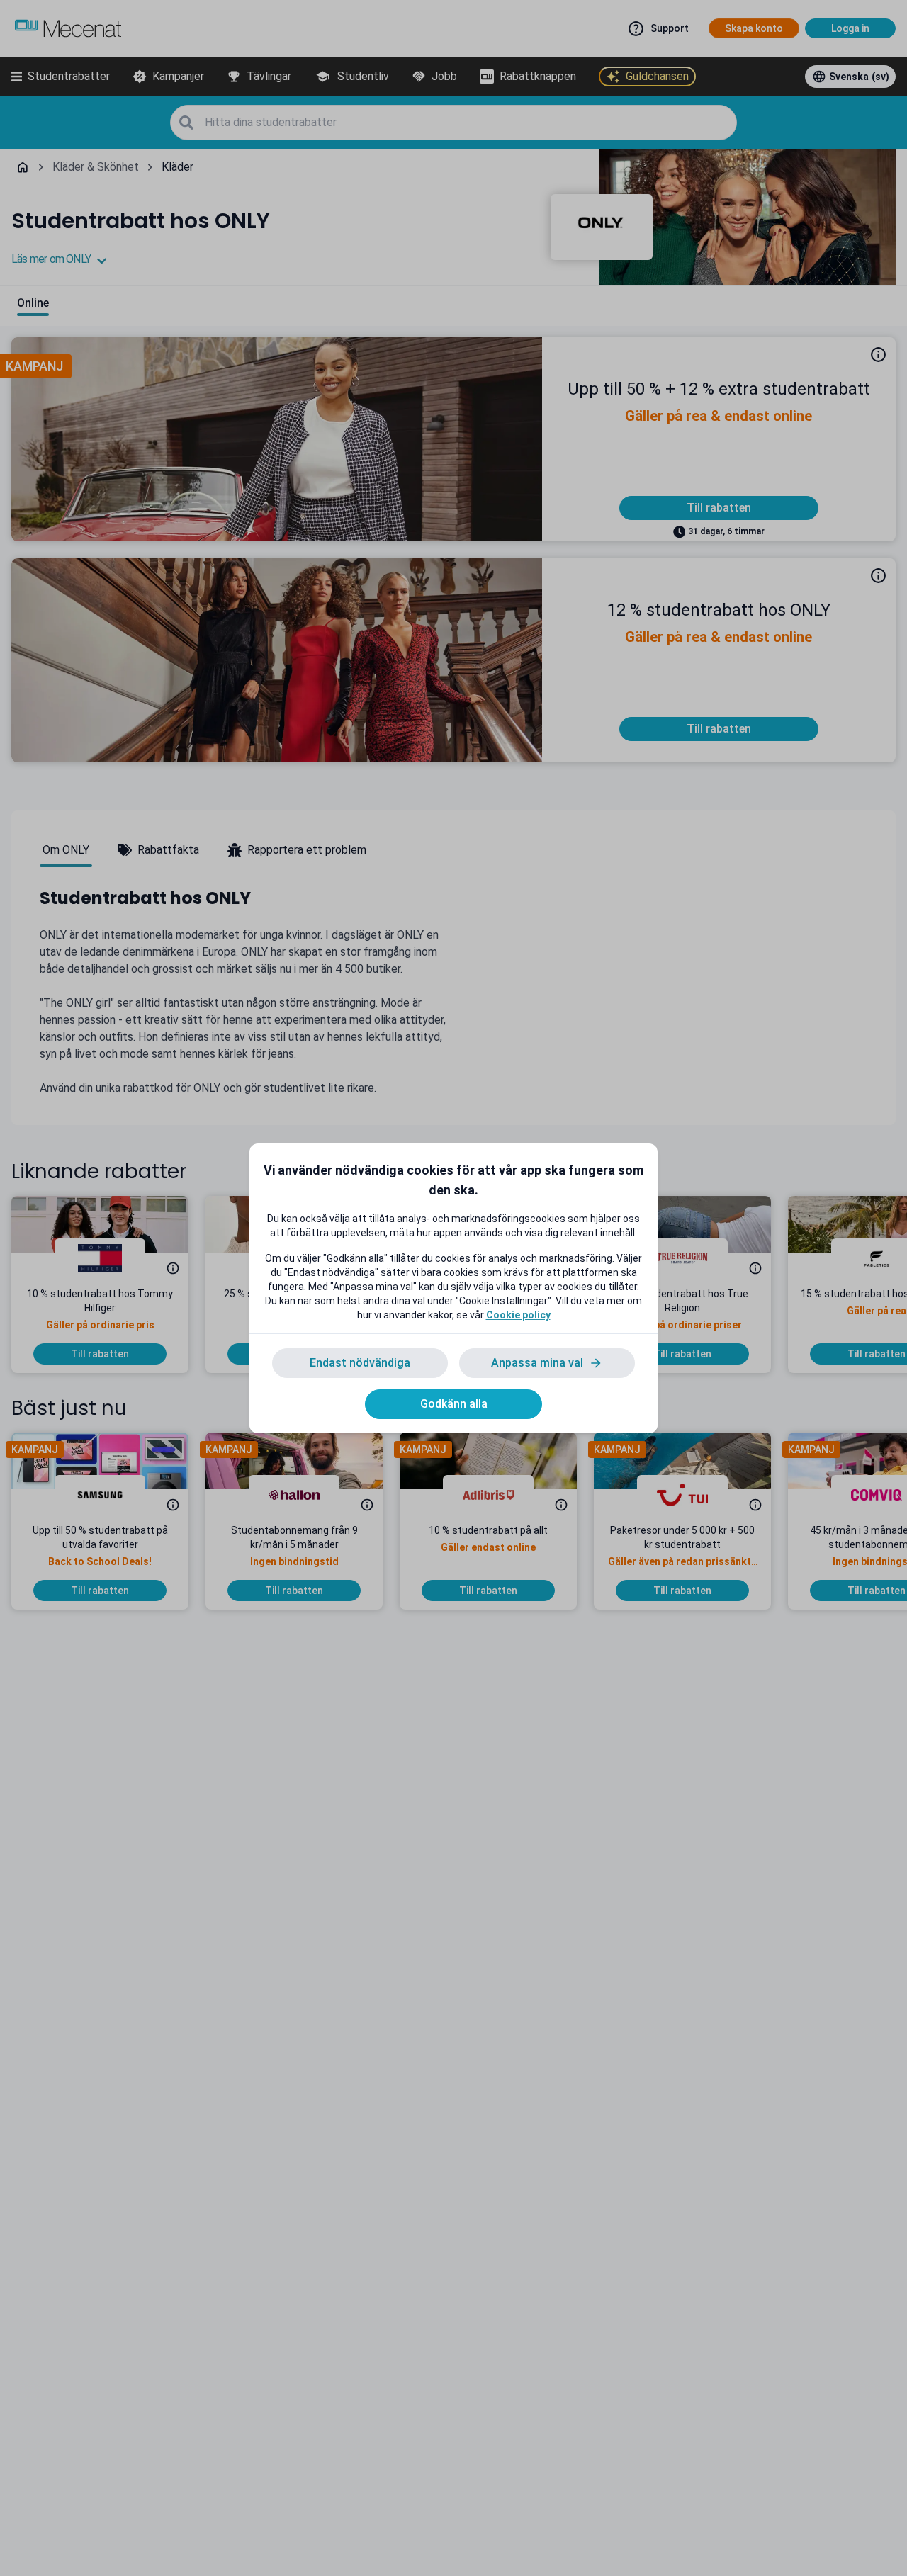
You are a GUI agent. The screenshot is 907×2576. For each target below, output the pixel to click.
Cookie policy (518, 1315)
